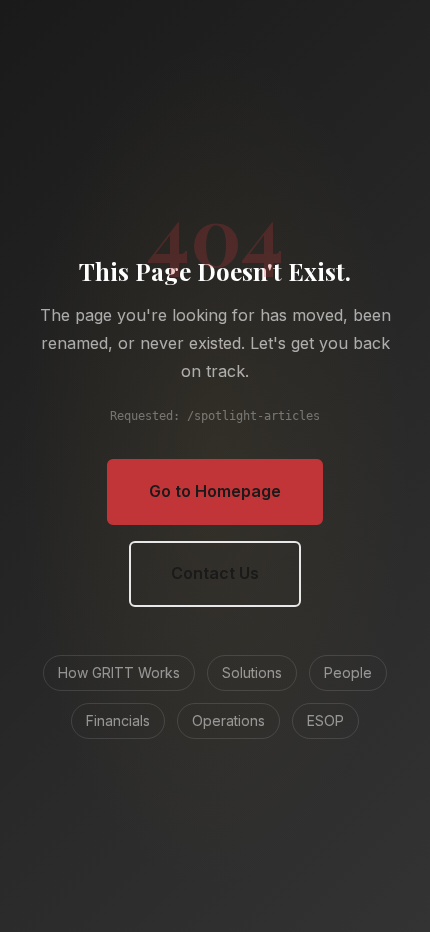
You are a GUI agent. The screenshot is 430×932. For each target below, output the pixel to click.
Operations (228, 720)
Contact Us (215, 573)
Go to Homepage (215, 491)
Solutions (252, 672)
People (348, 672)
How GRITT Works (119, 672)
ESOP (325, 720)
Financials (118, 720)
